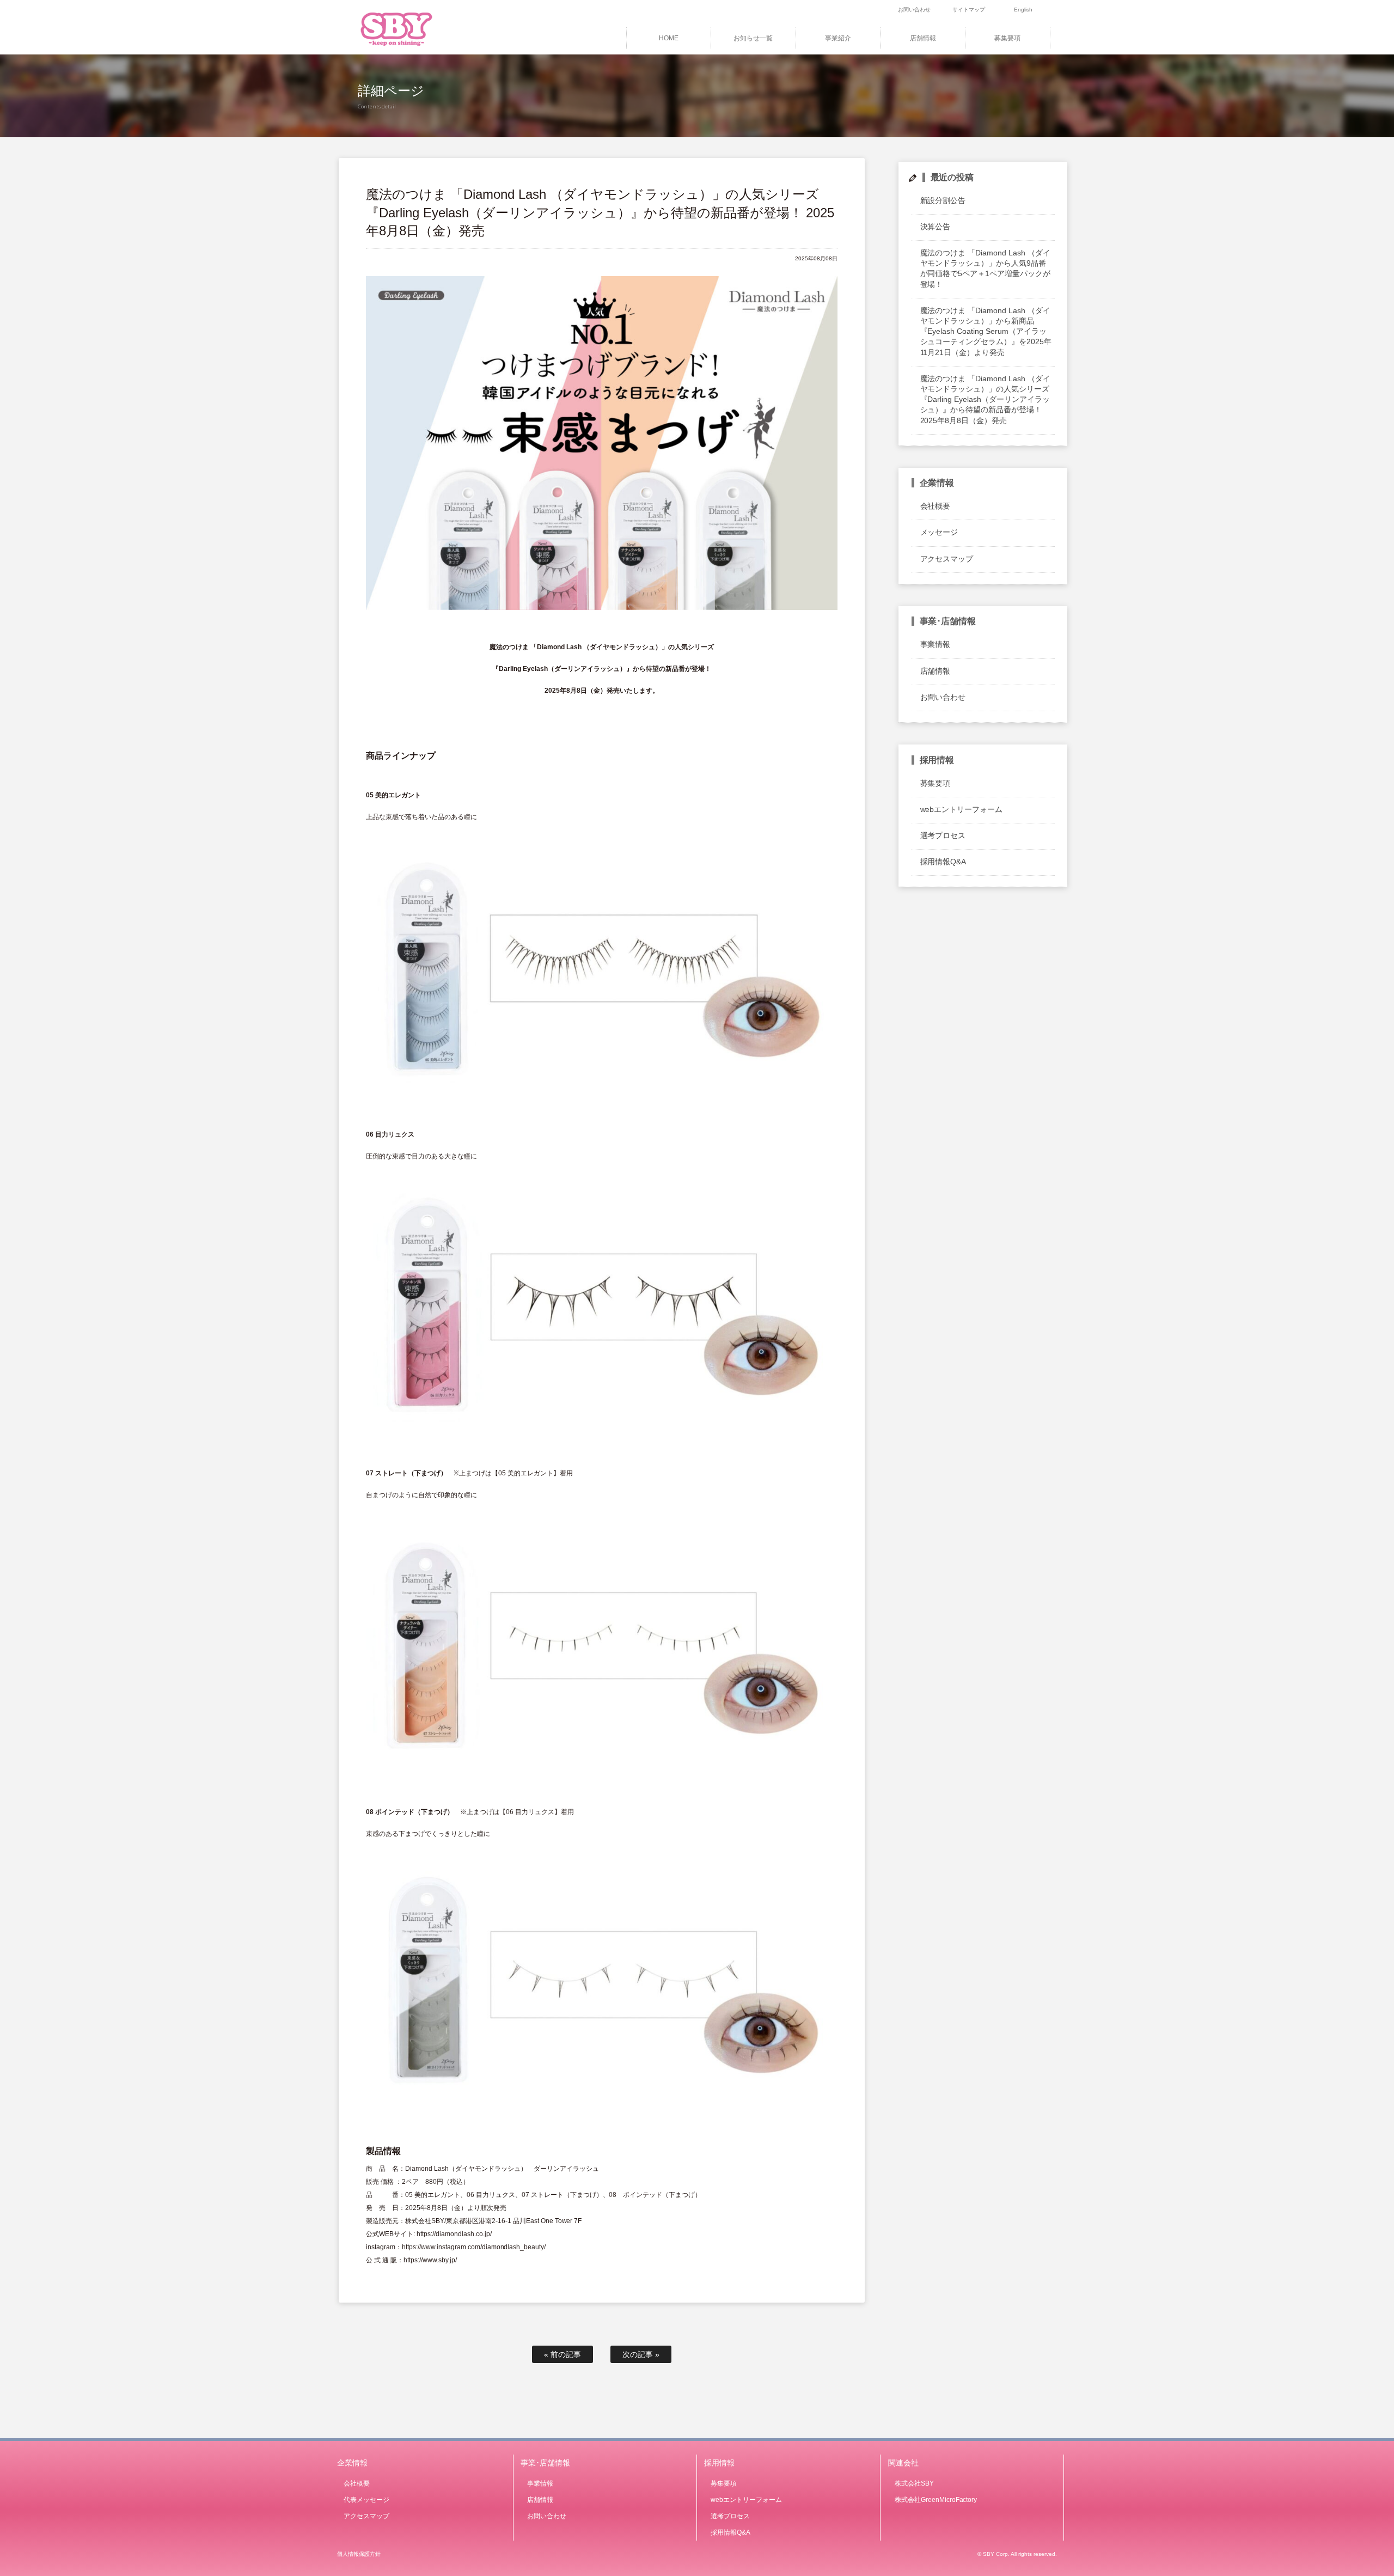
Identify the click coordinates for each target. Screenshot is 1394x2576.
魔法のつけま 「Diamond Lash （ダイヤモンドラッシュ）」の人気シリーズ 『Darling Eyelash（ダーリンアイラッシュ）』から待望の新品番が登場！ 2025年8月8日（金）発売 (986, 399)
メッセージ (939, 532)
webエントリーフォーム (962, 809)
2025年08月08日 (816, 258)
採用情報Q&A (943, 862)
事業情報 (936, 644)
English (1023, 10)
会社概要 (936, 506)
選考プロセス (943, 835)
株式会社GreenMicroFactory (936, 2500)
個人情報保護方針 (359, 2554)
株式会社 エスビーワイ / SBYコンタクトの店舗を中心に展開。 (412, 27)
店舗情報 (923, 38)
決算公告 (936, 227)
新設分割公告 (943, 200)
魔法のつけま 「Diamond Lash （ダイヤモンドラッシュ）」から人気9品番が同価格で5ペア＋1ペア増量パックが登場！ (986, 268)
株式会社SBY (914, 2483)
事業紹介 (838, 38)
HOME (669, 38)
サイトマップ (969, 10)
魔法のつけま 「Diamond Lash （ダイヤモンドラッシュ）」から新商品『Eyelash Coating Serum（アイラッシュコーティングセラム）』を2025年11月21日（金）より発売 (986, 331)
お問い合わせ (914, 10)
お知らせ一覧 (753, 38)
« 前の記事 (563, 2354)
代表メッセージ (366, 2500)
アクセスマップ (947, 559)
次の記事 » (641, 2354)
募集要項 (1007, 38)
